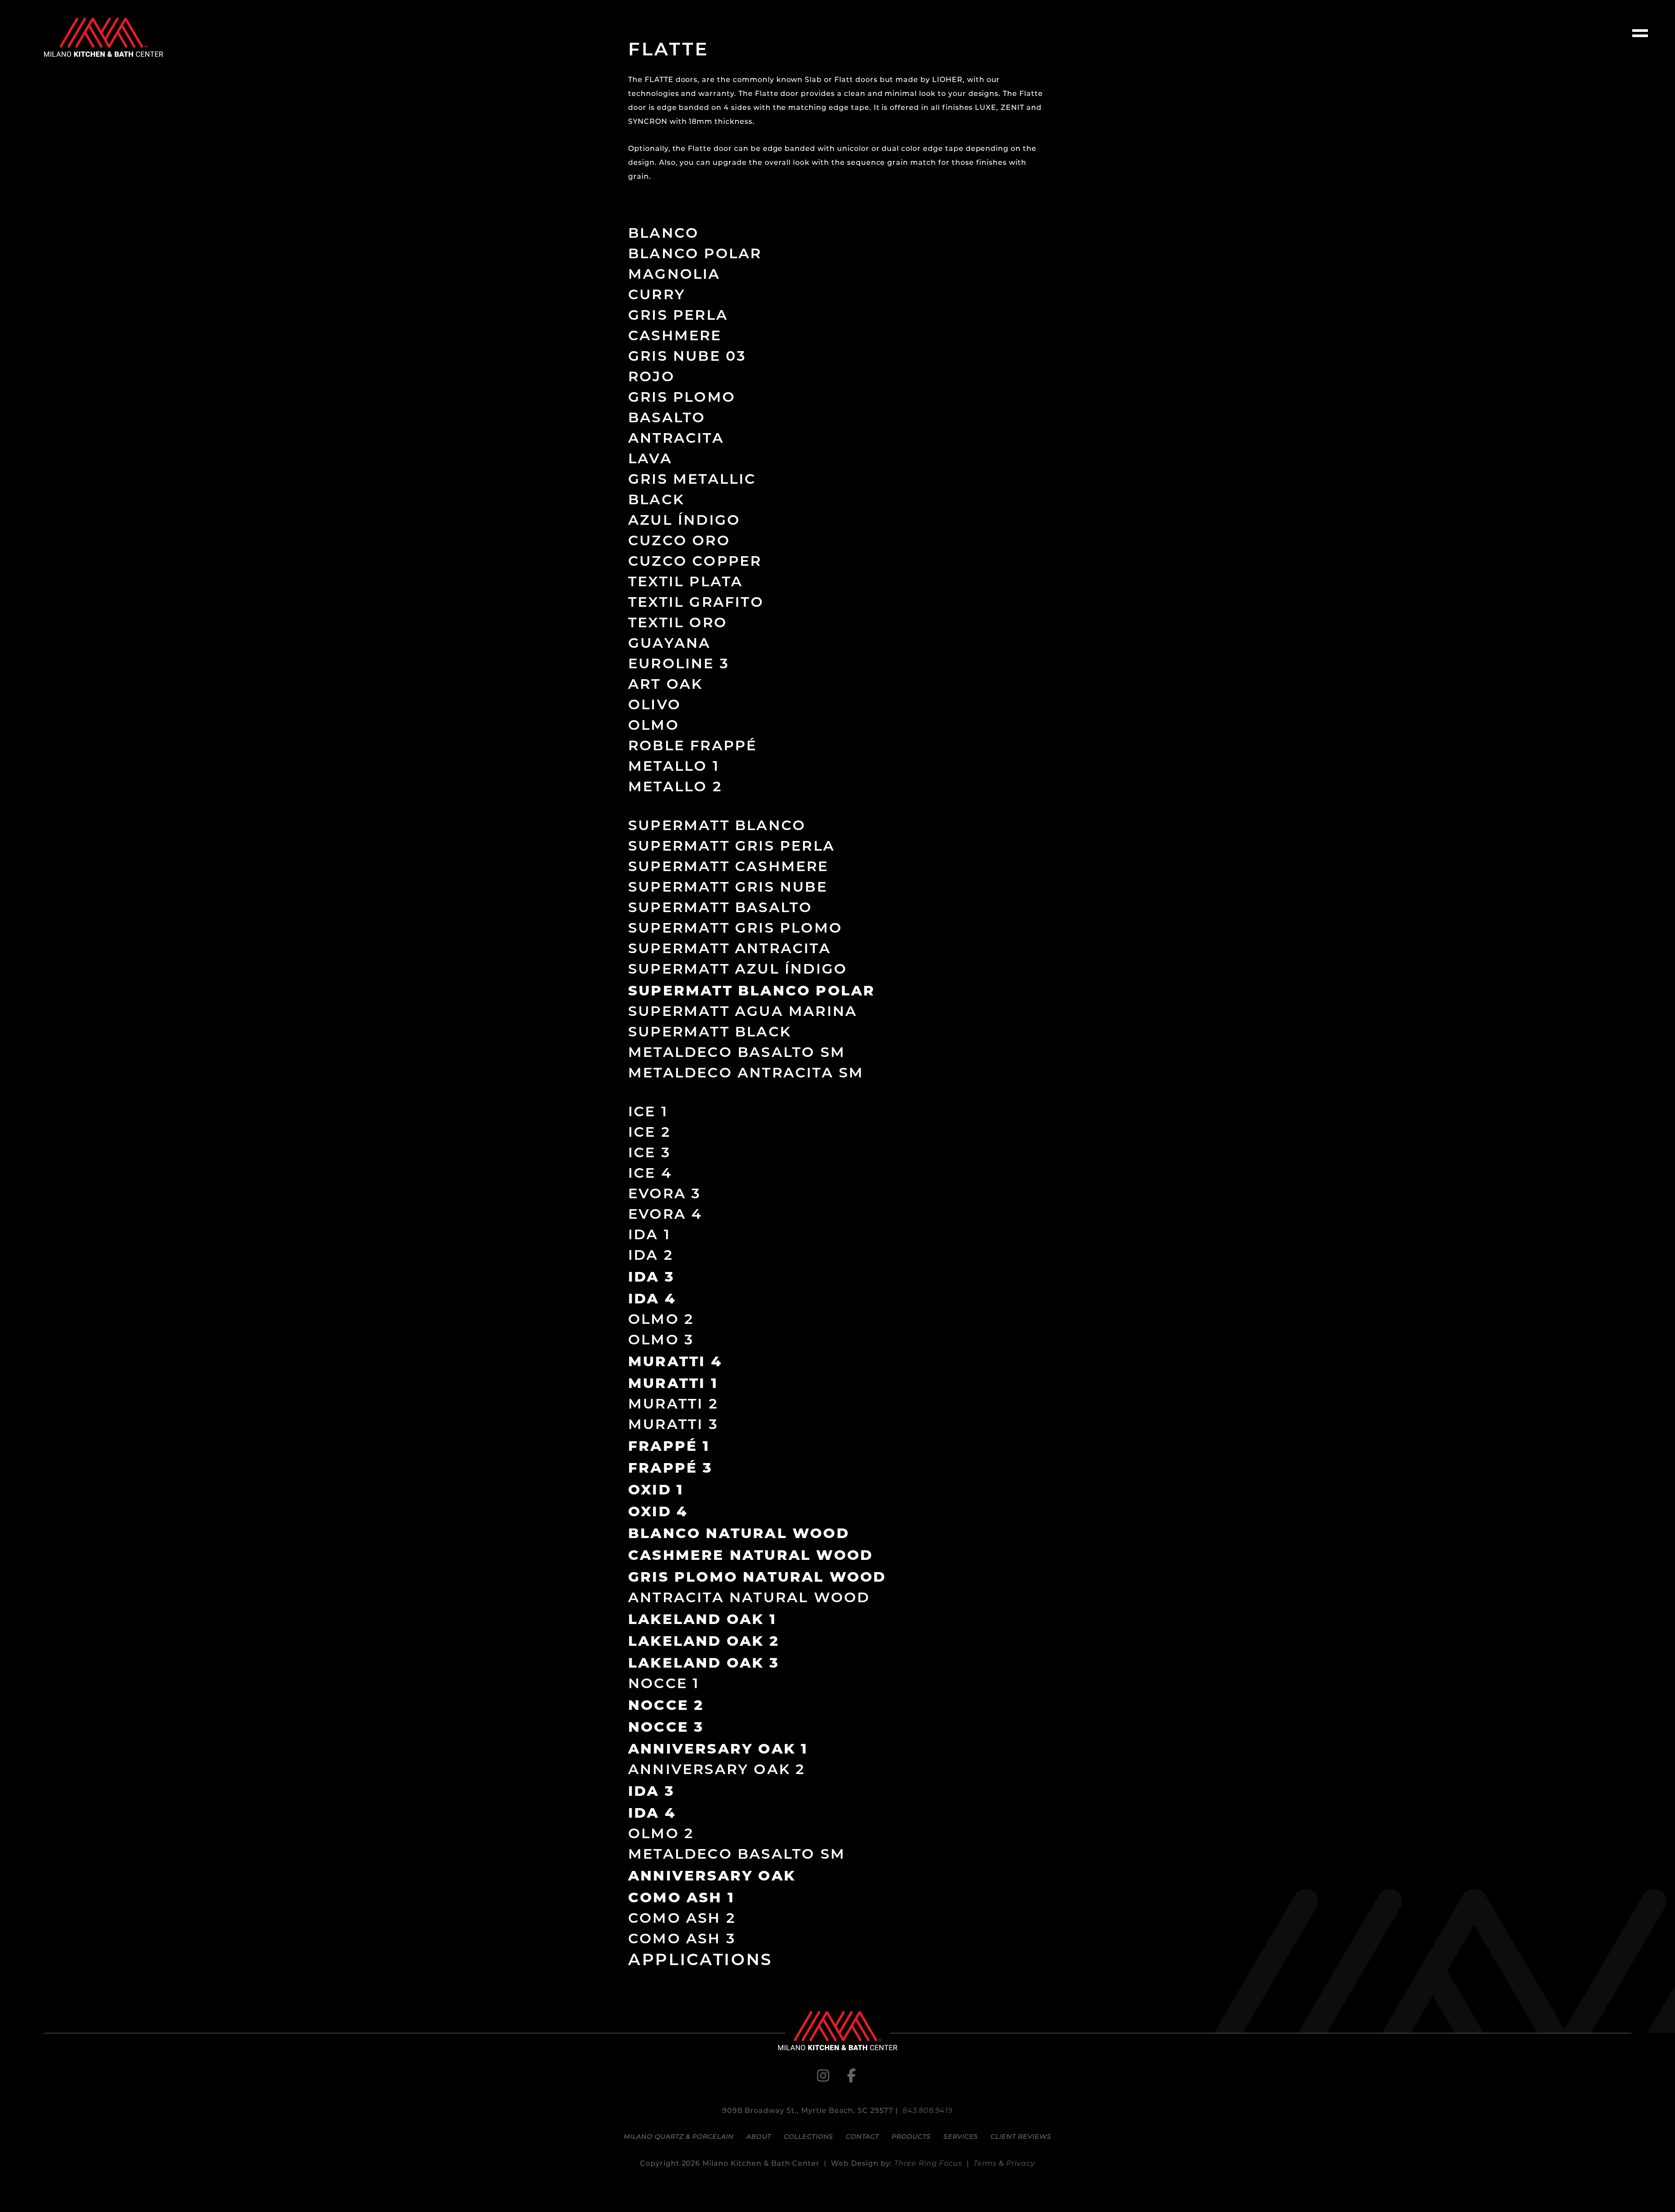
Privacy (1021, 2164)
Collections (809, 2137)
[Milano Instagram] (824, 2079)
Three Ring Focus (928, 2164)
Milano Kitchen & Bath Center (103, 37)
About (759, 2137)
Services (961, 2137)
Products (911, 2137)
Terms (985, 2164)
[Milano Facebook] (851, 2079)
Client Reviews (1021, 2137)
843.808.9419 (928, 2111)
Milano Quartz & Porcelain (679, 2137)
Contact (862, 2137)
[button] (1640, 35)
